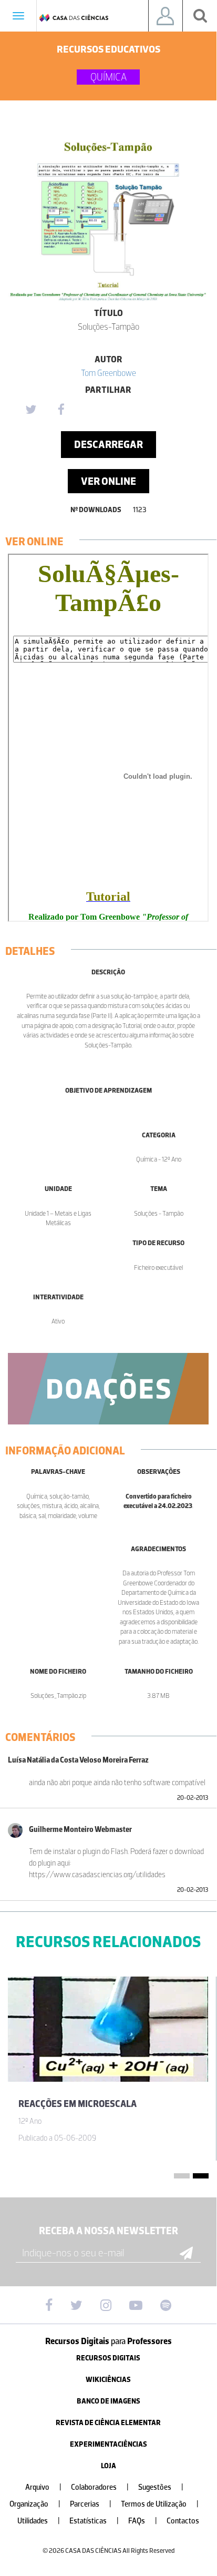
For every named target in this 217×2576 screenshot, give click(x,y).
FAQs (143, 2521)
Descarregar (109, 444)
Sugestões (161, 2487)
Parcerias (91, 2504)
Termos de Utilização (160, 2504)
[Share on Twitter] (30, 410)
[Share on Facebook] (61, 410)
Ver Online (109, 481)
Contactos (183, 2521)
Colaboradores (100, 2487)
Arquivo (43, 2487)
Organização (35, 2504)
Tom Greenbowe (109, 373)
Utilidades (39, 2521)
